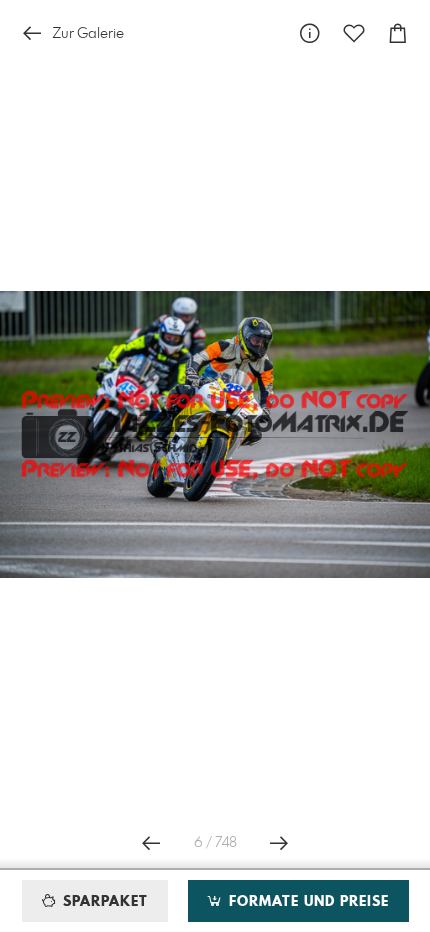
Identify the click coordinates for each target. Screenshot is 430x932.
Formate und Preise (306, 902)
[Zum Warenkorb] (398, 33)
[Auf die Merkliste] (354, 33)
